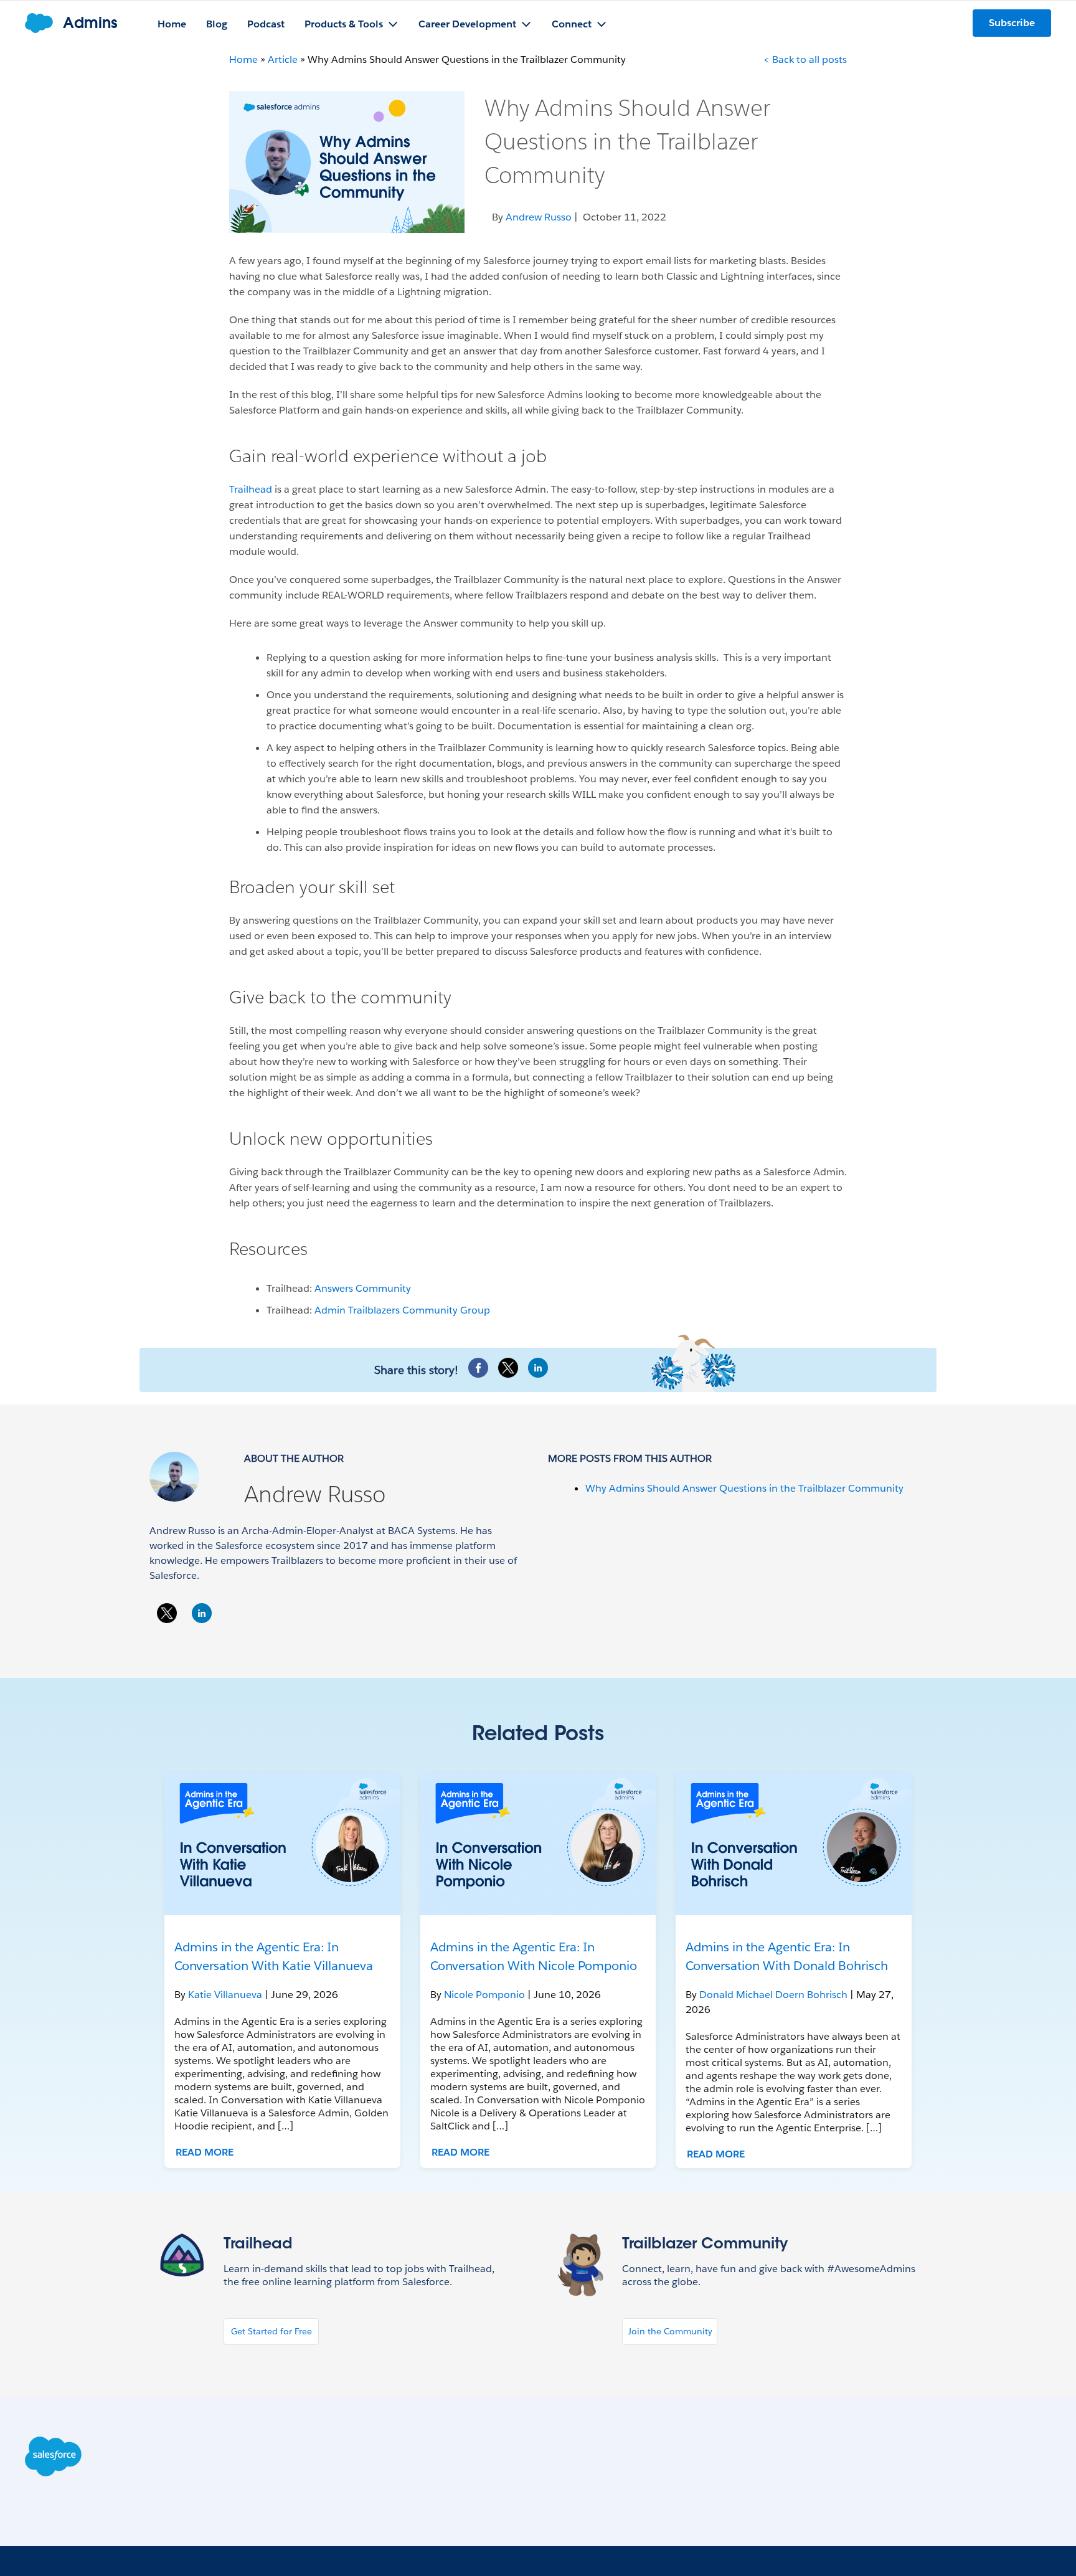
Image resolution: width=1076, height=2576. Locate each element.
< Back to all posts (805, 59)
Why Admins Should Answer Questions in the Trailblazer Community (744, 1488)
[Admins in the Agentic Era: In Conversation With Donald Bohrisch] (794, 1844)
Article (283, 59)
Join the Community (670, 2331)
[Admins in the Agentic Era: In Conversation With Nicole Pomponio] (538, 1844)
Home (243, 59)
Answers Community (363, 1288)
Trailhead (251, 489)
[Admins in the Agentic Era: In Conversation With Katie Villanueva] (282, 1844)
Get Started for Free (271, 2331)
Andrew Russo (315, 1494)
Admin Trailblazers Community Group (402, 1310)
